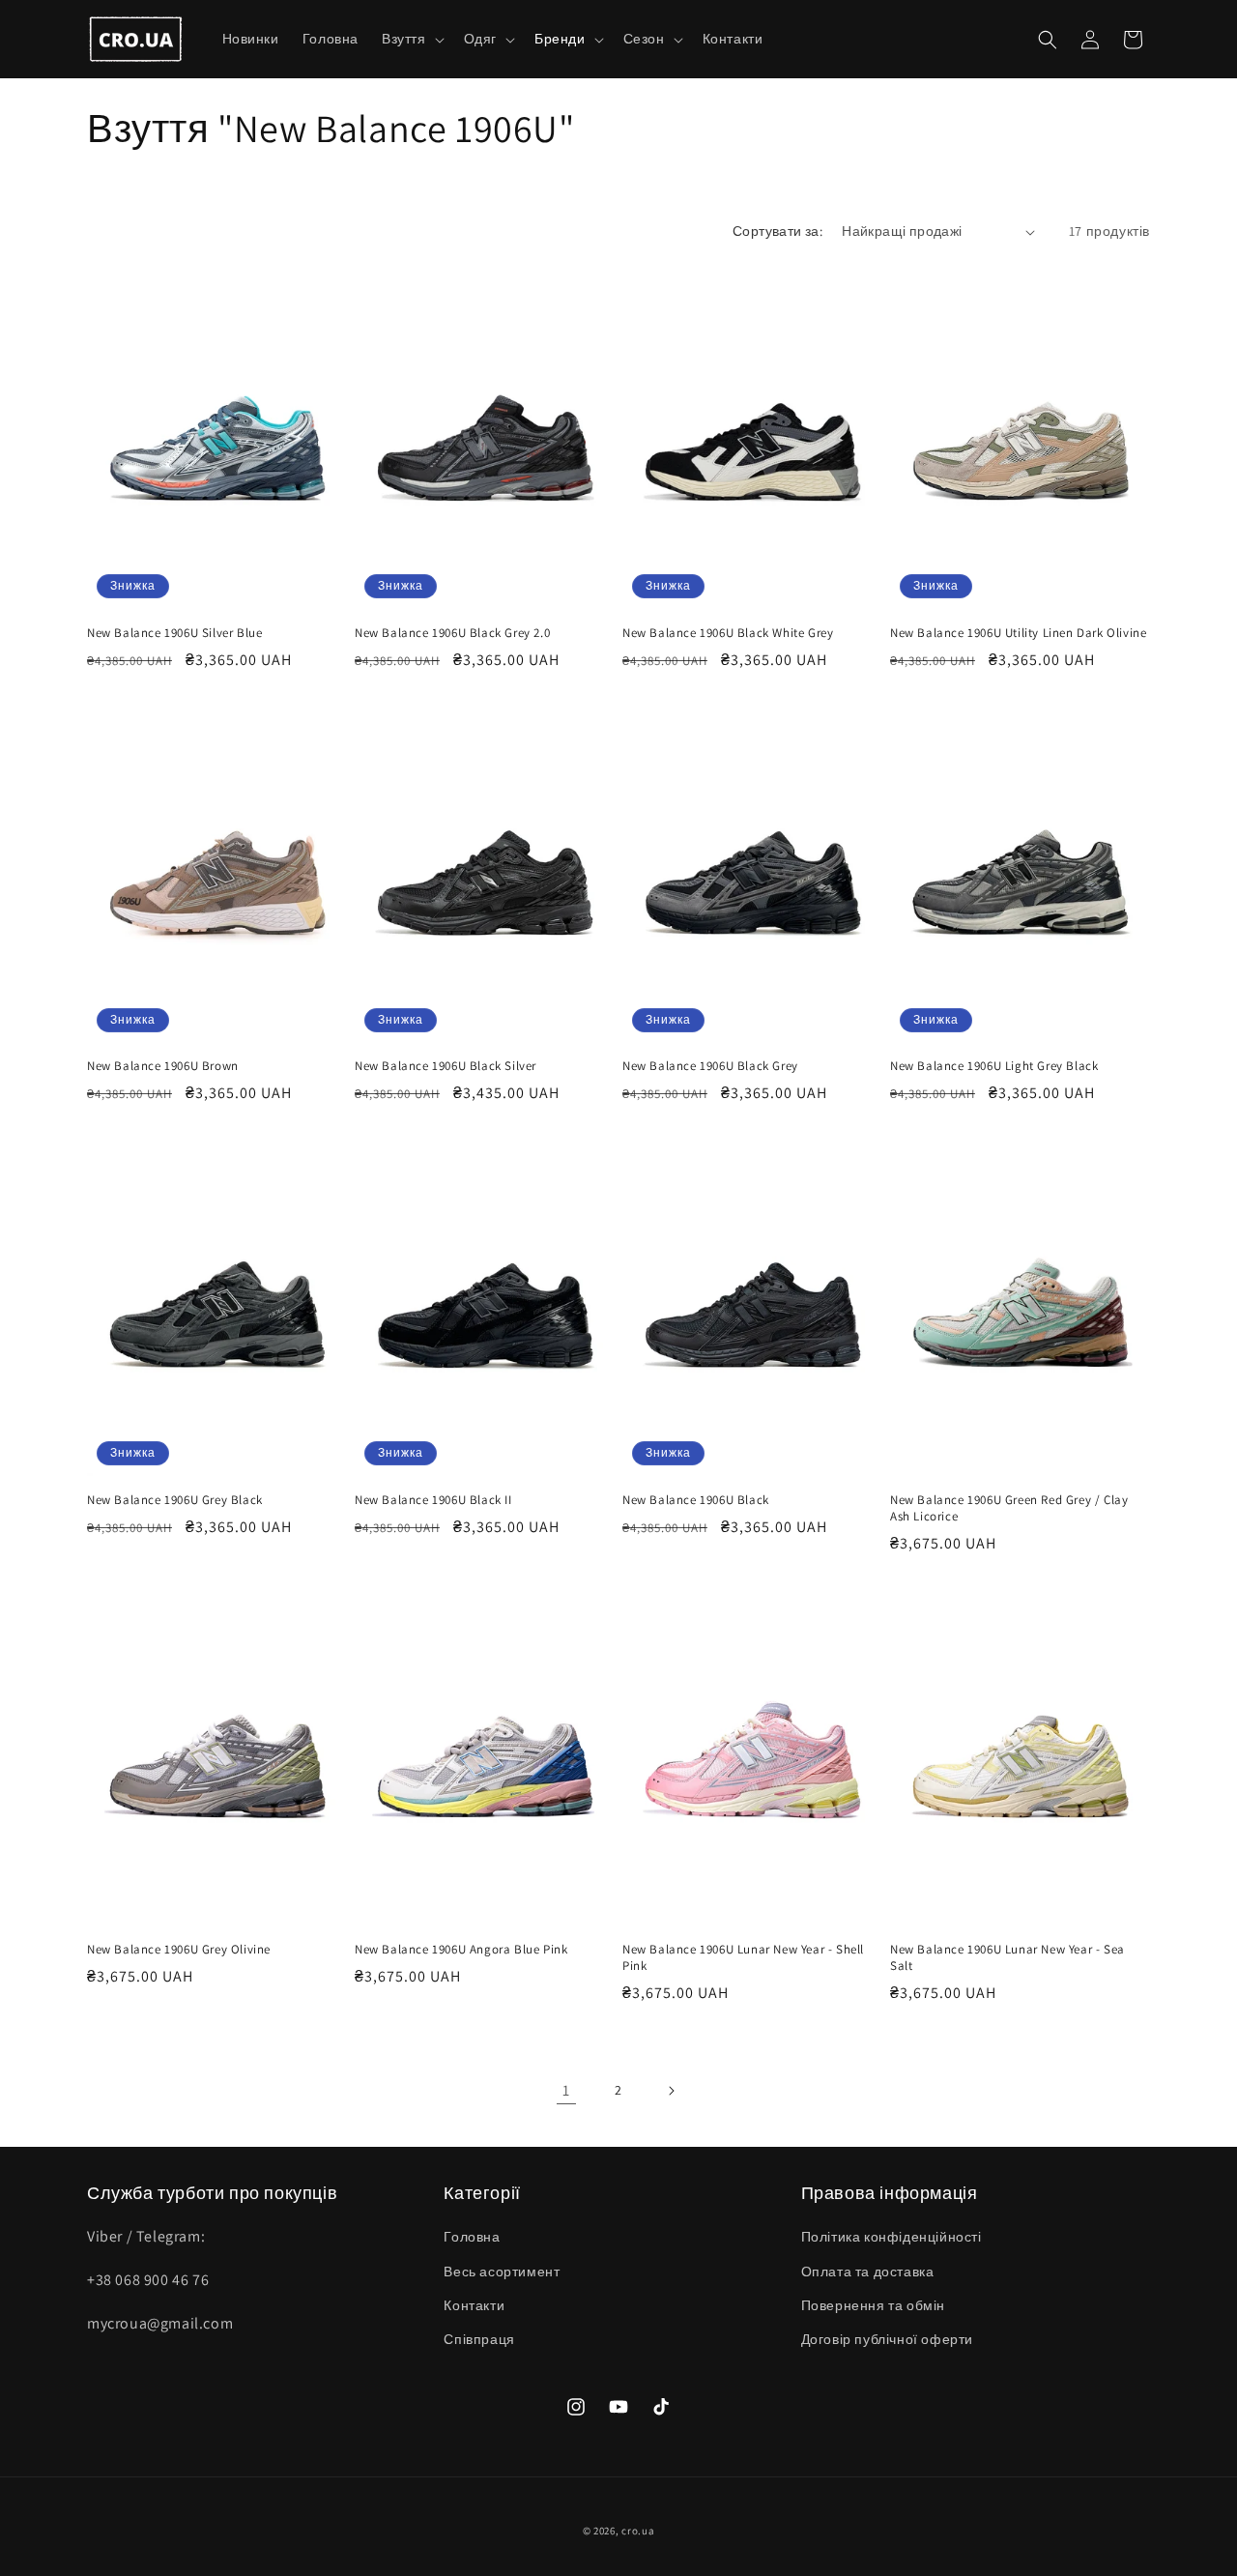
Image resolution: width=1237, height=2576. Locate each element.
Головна (472, 2237)
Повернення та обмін (873, 2305)
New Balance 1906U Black (696, 1500)
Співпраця (479, 2339)
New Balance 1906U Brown (163, 1066)
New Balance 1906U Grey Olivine (179, 1950)
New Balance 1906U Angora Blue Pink (461, 1950)
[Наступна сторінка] (671, 2091)
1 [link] (566, 2090)
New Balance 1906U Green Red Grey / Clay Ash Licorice (1009, 1508)
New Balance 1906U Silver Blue (174, 633)
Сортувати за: (777, 231)
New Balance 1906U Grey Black (175, 1500)
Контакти (474, 2305)
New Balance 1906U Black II (433, 1500)
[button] (411, 39)
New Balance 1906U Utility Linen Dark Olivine (1018, 633)
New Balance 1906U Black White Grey (728, 633)
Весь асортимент (502, 2272)
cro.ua (638, 2531)
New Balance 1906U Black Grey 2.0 (452, 633)
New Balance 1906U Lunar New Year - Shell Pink (743, 1958)
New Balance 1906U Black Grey (710, 1066)
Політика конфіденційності (892, 2237)
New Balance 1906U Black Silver (446, 1066)
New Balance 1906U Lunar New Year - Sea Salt (1007, 1958)
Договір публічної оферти (887, 2339)
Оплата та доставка (868, 2272)
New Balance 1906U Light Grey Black (994, 1066)
